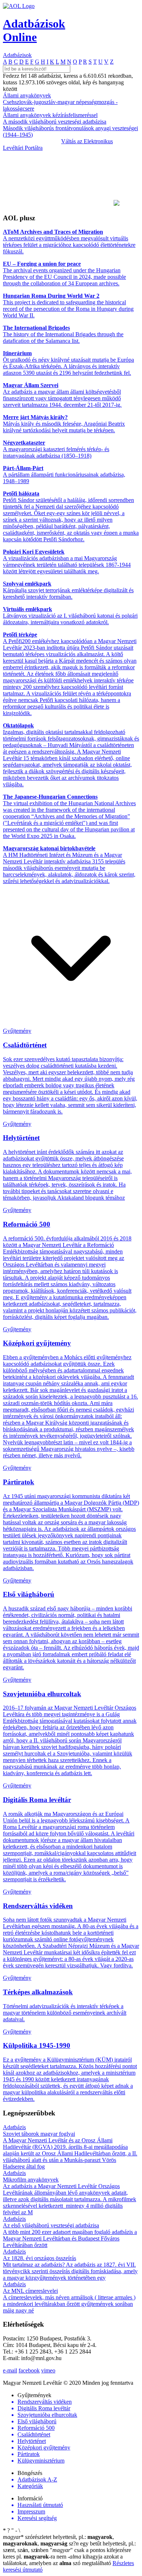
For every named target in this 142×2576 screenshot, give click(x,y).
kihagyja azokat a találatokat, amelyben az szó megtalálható (63, 2560)
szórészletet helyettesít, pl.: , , (58, 2540)
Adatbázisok (17, 55)
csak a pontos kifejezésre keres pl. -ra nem (67, 2553)
